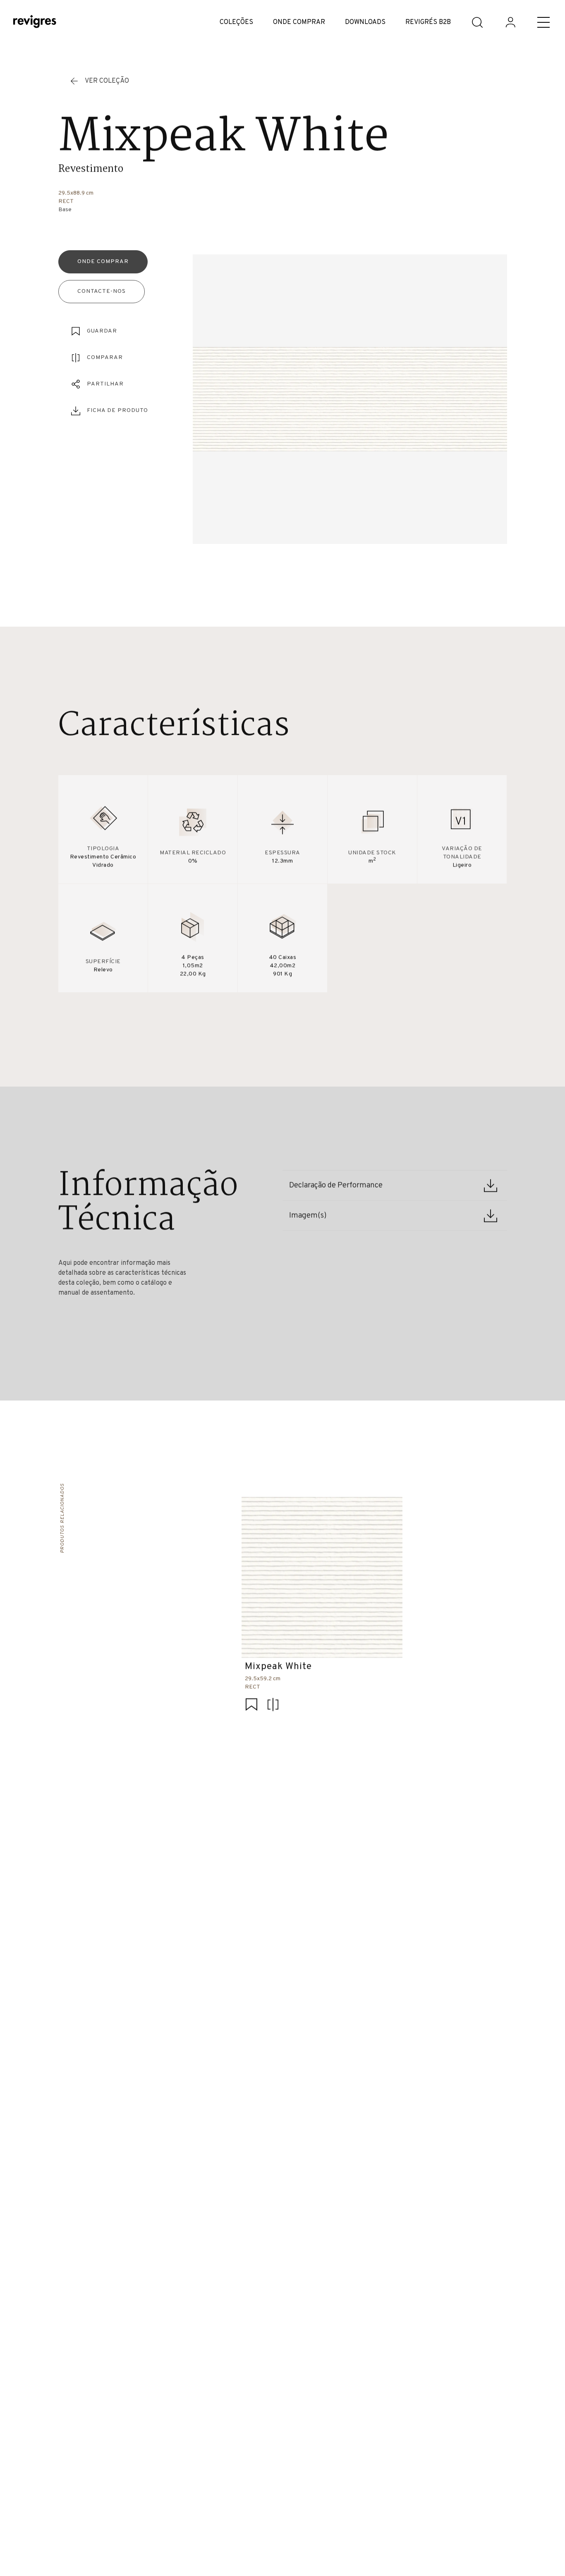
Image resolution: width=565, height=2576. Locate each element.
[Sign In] (510, 22)
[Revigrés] (35, 23)
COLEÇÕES (236, 22)
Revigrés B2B (428, 22)
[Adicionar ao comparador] (273, 1706)
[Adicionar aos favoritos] (251, 1706)
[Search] (477, 22)
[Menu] (543, 22)
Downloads (365, 22)
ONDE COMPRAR (299, 22)
